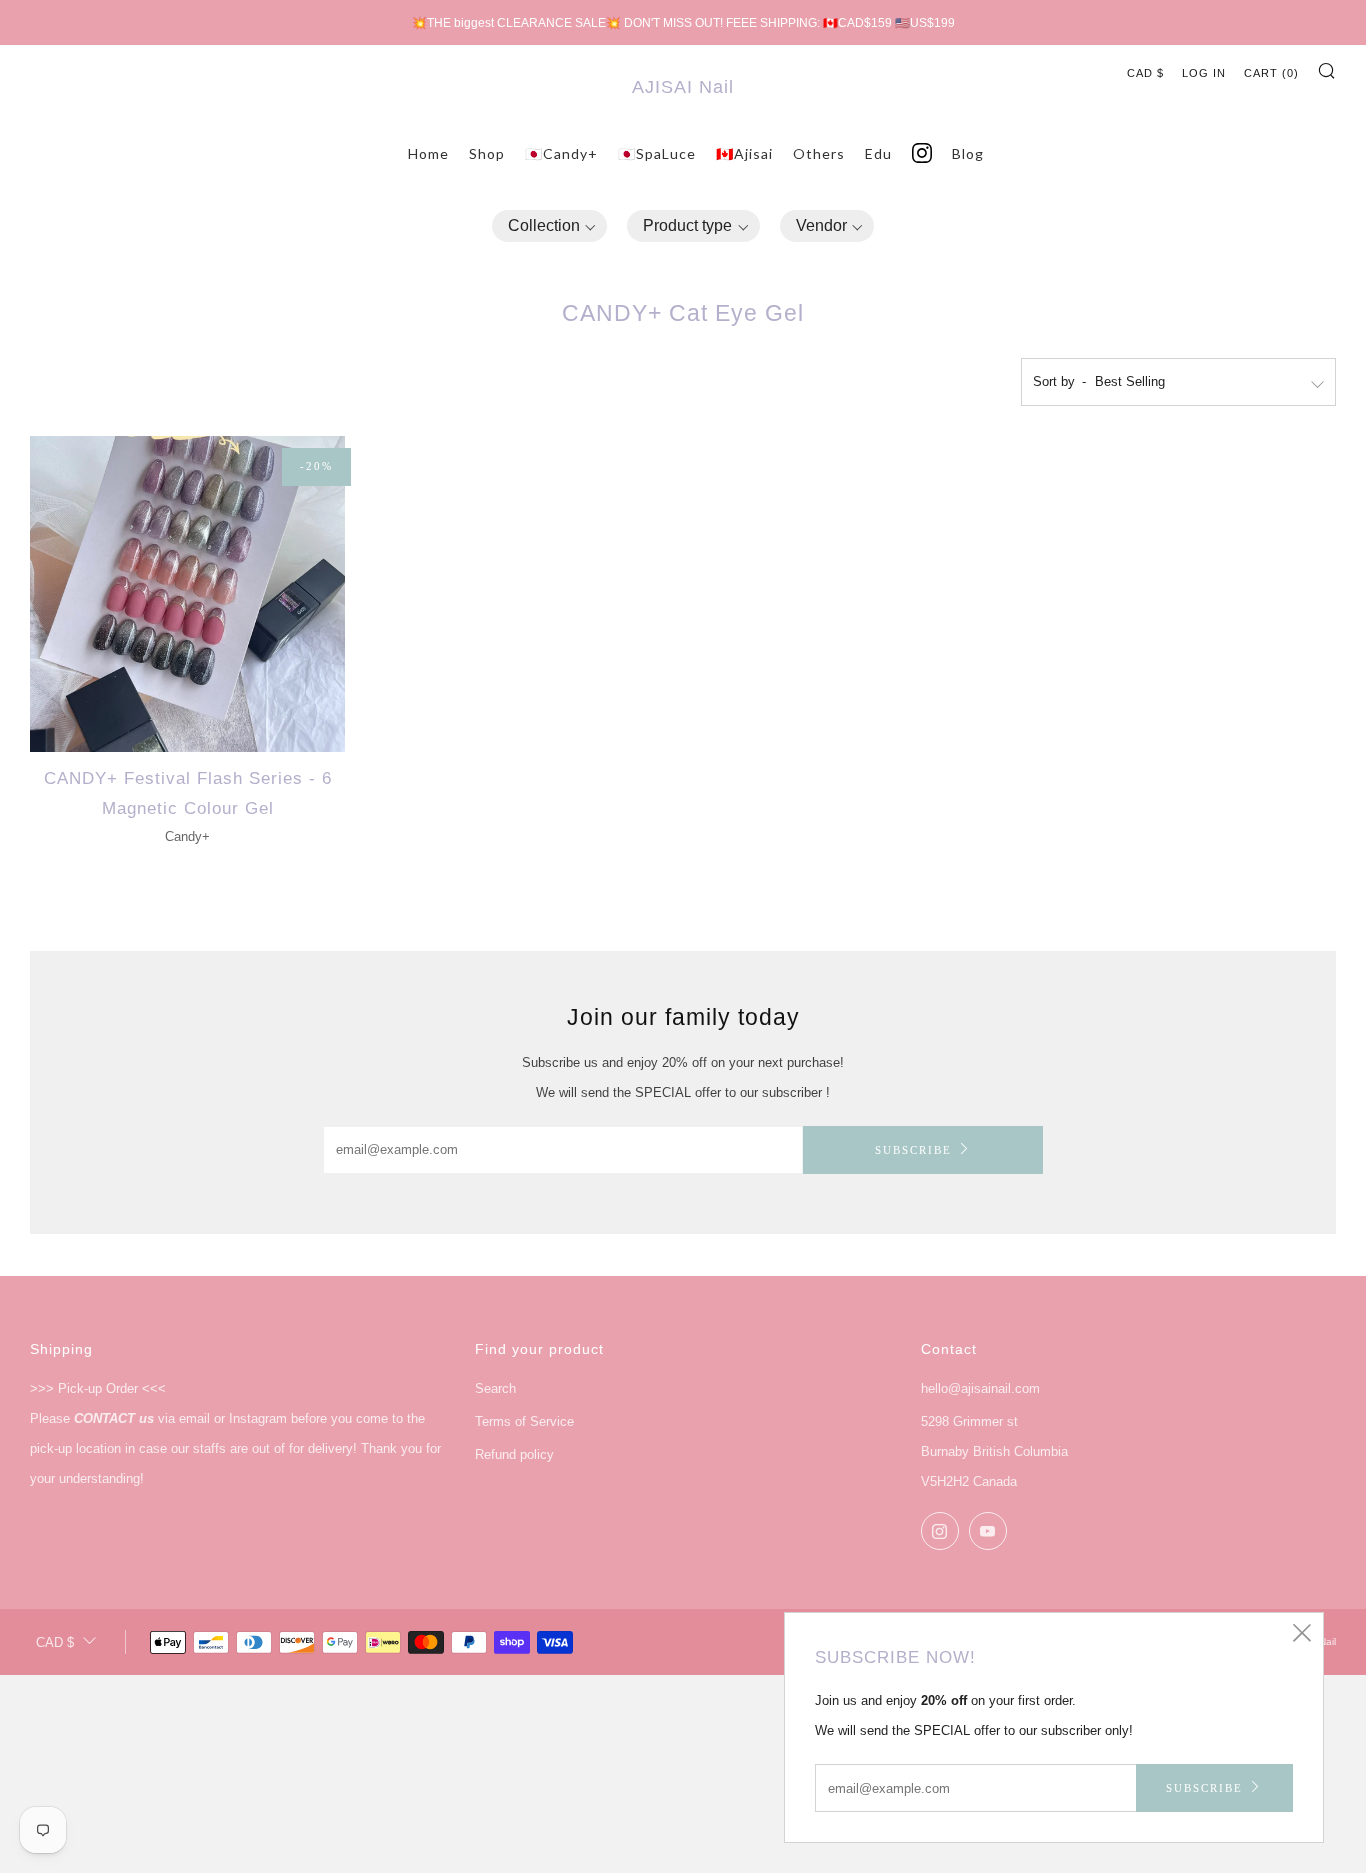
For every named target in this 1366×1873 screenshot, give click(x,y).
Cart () (1271, 73)
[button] (550, 226)
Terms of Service (524, 1421)
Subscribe (913, 1150)
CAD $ (1145, 73)
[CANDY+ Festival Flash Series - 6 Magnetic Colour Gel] (187, 593)
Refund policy (514, 1454)
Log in (1204, 73)
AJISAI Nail (683, 87)
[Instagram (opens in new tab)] (922, 154)
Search (495, 1388)
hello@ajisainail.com (980, 1388)
